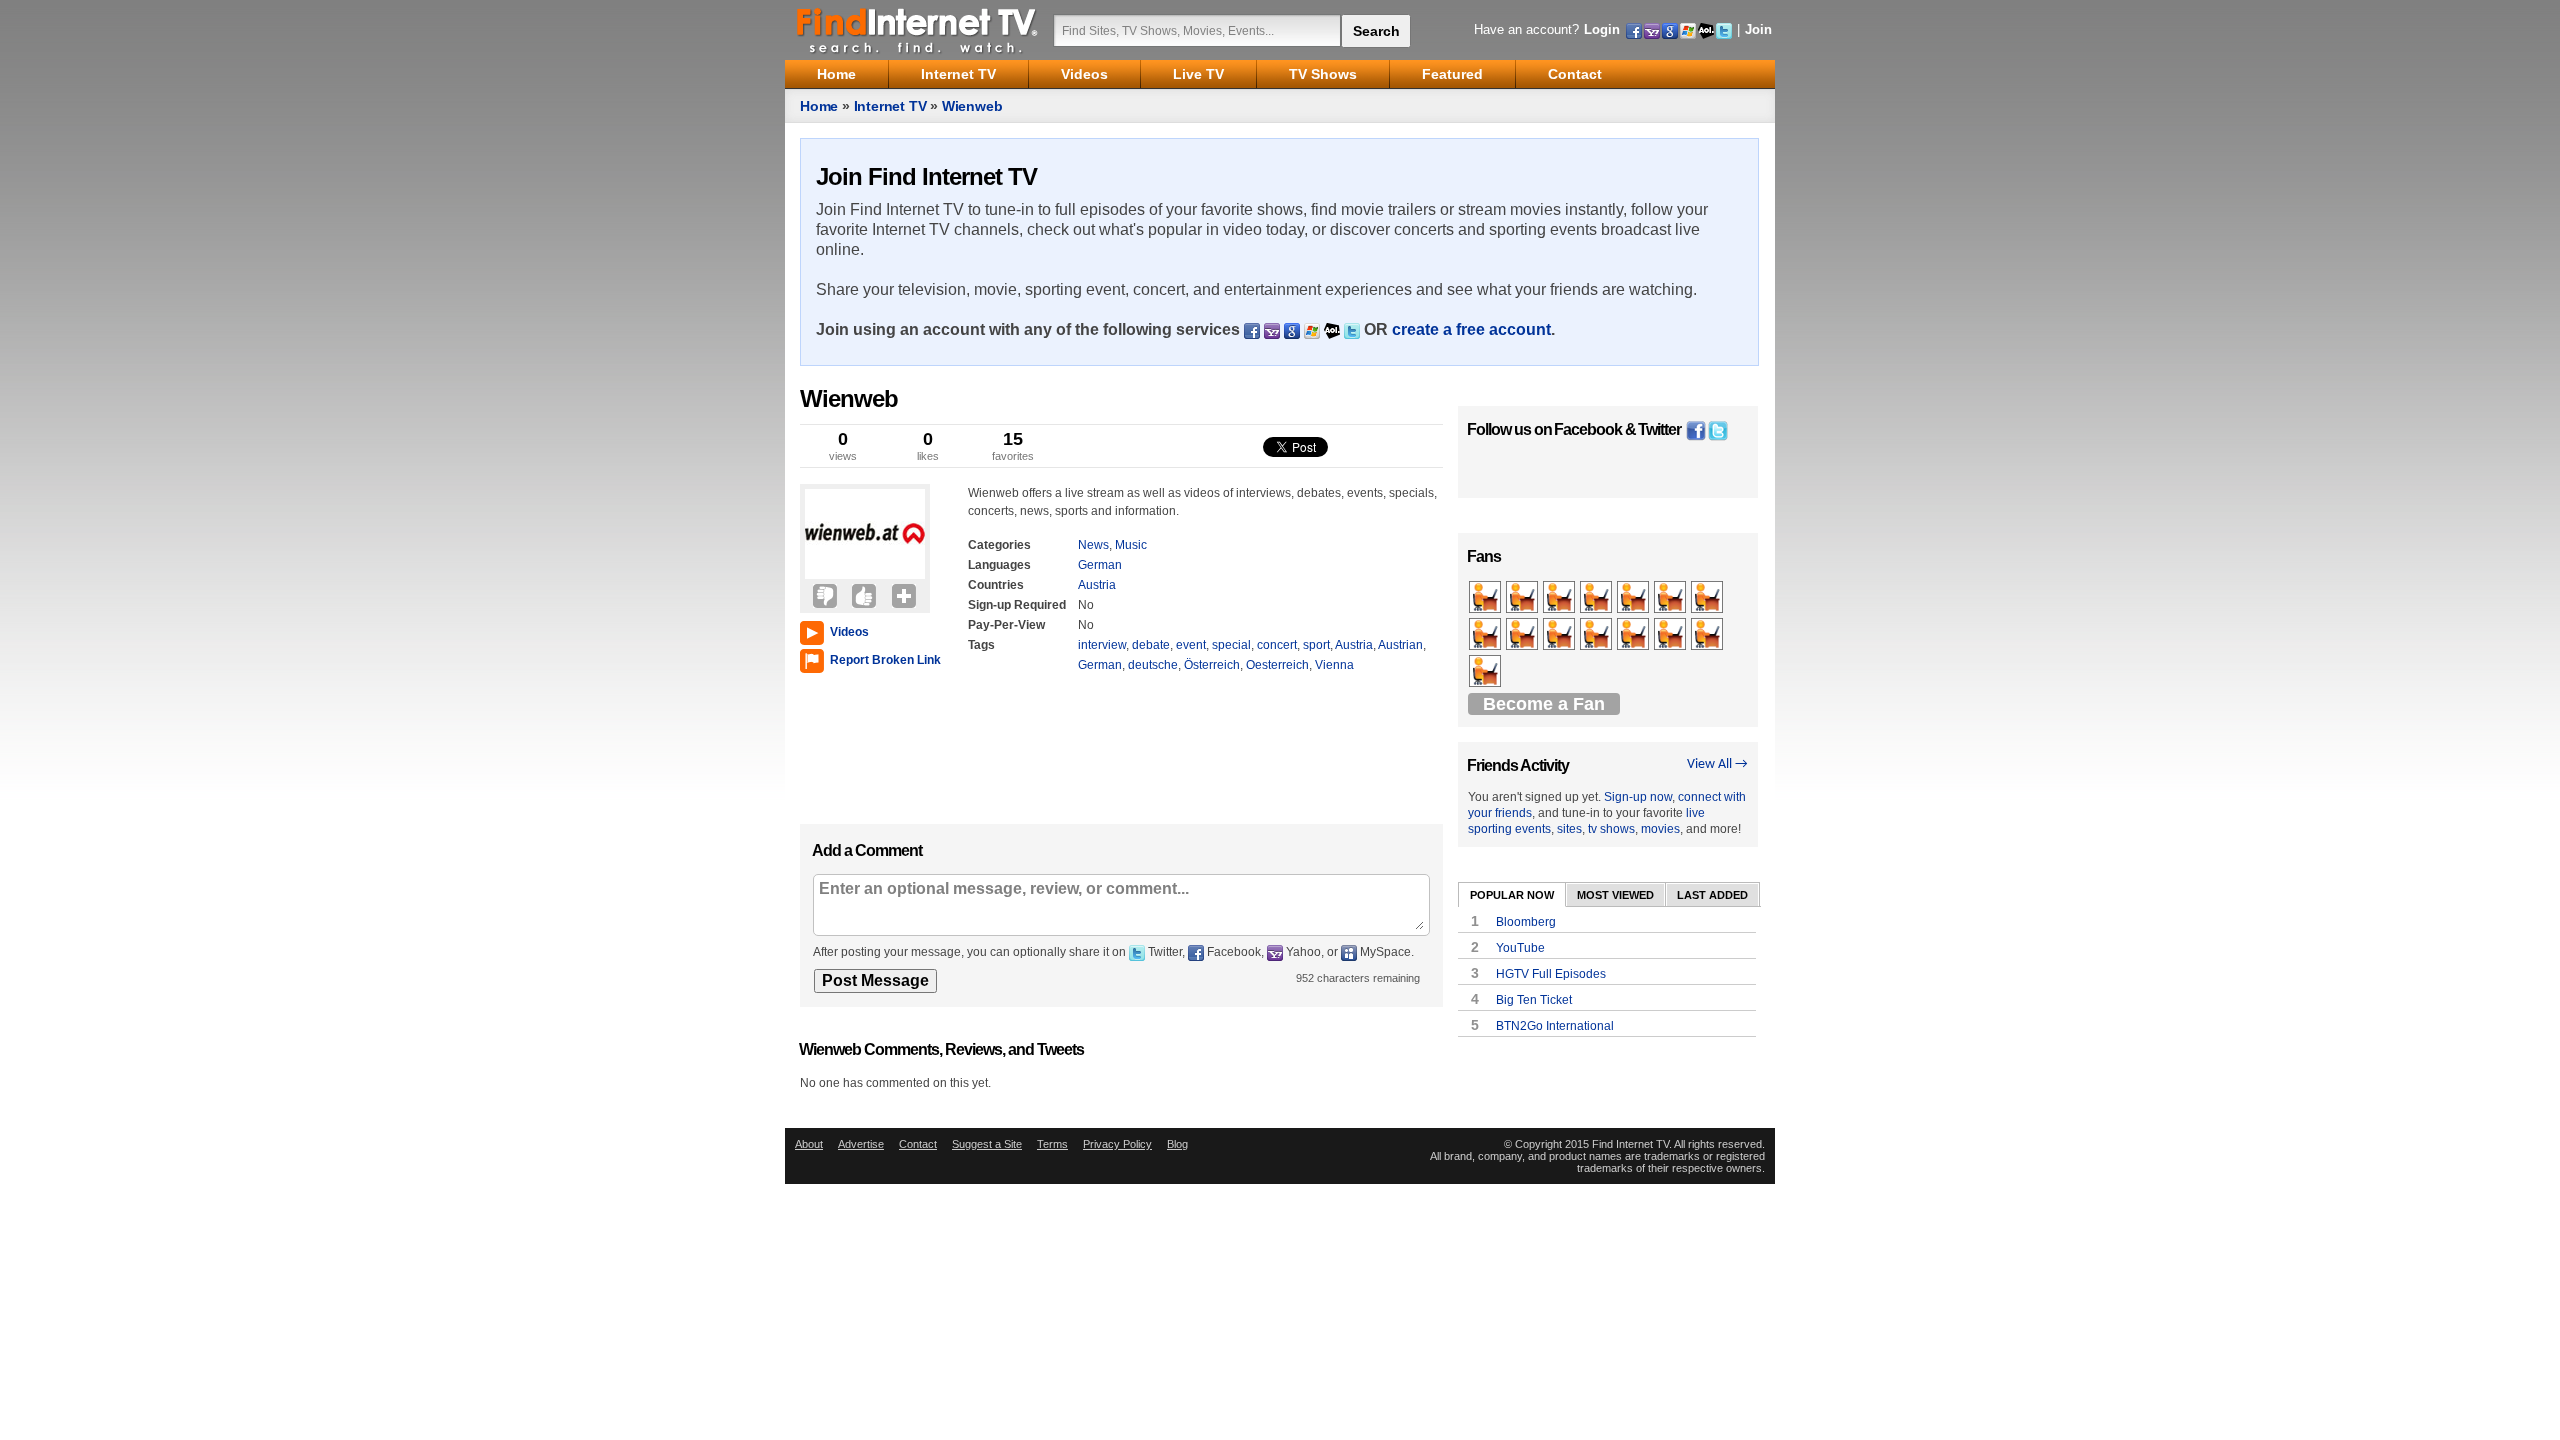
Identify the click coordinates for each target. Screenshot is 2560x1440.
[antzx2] (1597, 598)
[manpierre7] (1708, 635)
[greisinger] (1523, 635)
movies (1660, 829)
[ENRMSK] (1708, 598)
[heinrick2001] (1486, 635)
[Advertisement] (860, 744)
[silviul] (1486, 598)
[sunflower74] (1671, 598)
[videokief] (1523, 598)
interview (1102, 645)
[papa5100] (1634, 635)
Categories (999, 545)
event (1191, 645)
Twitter (1659, 429)
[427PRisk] (1597, 635)
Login (1602, 29)
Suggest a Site (987, 1144)
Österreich (1212, 665)
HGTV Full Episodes (1551, 974)
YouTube (1520, 948)
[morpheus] (1560, 635)
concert (1277, 645)
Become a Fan (1544, 704)
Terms (1052, 1144)
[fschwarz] (1634, 598)
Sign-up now (1638, 797)
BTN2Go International (1555, 1026)
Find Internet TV (918, 30)
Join (1758, 29)
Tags (981, 645)
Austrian (1400, 645)
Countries (996, 585)
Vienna (1334, 665)
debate (1151, 645)
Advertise (861, 1144)
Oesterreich (1277, 665)
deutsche (1153, 665)
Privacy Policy (1117, 1144)
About (809, 1144)
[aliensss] (1486, 672)
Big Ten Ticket (1534, 1000)
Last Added (1712, 895)
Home (819, 106)
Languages (999, 565)
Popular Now (1512, 895)
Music (1131, 545)
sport (1316, 645)
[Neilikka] (1560, 598)
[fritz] (1671, 635)
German (1100, 565)
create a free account (1471, 329)
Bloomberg (1526, 922)
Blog (1177, 1144)
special (1231, 645)
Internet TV (890, 106)
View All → (1717, 764)
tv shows (1611, 829)
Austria (1097, 585)
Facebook (1588, 429)
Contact (918, 1144)
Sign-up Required (1017, 605)
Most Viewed (1615, 895)
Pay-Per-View (1006, 625)
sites (1569, 829)
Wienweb (972, 106)
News (1093, 545)
